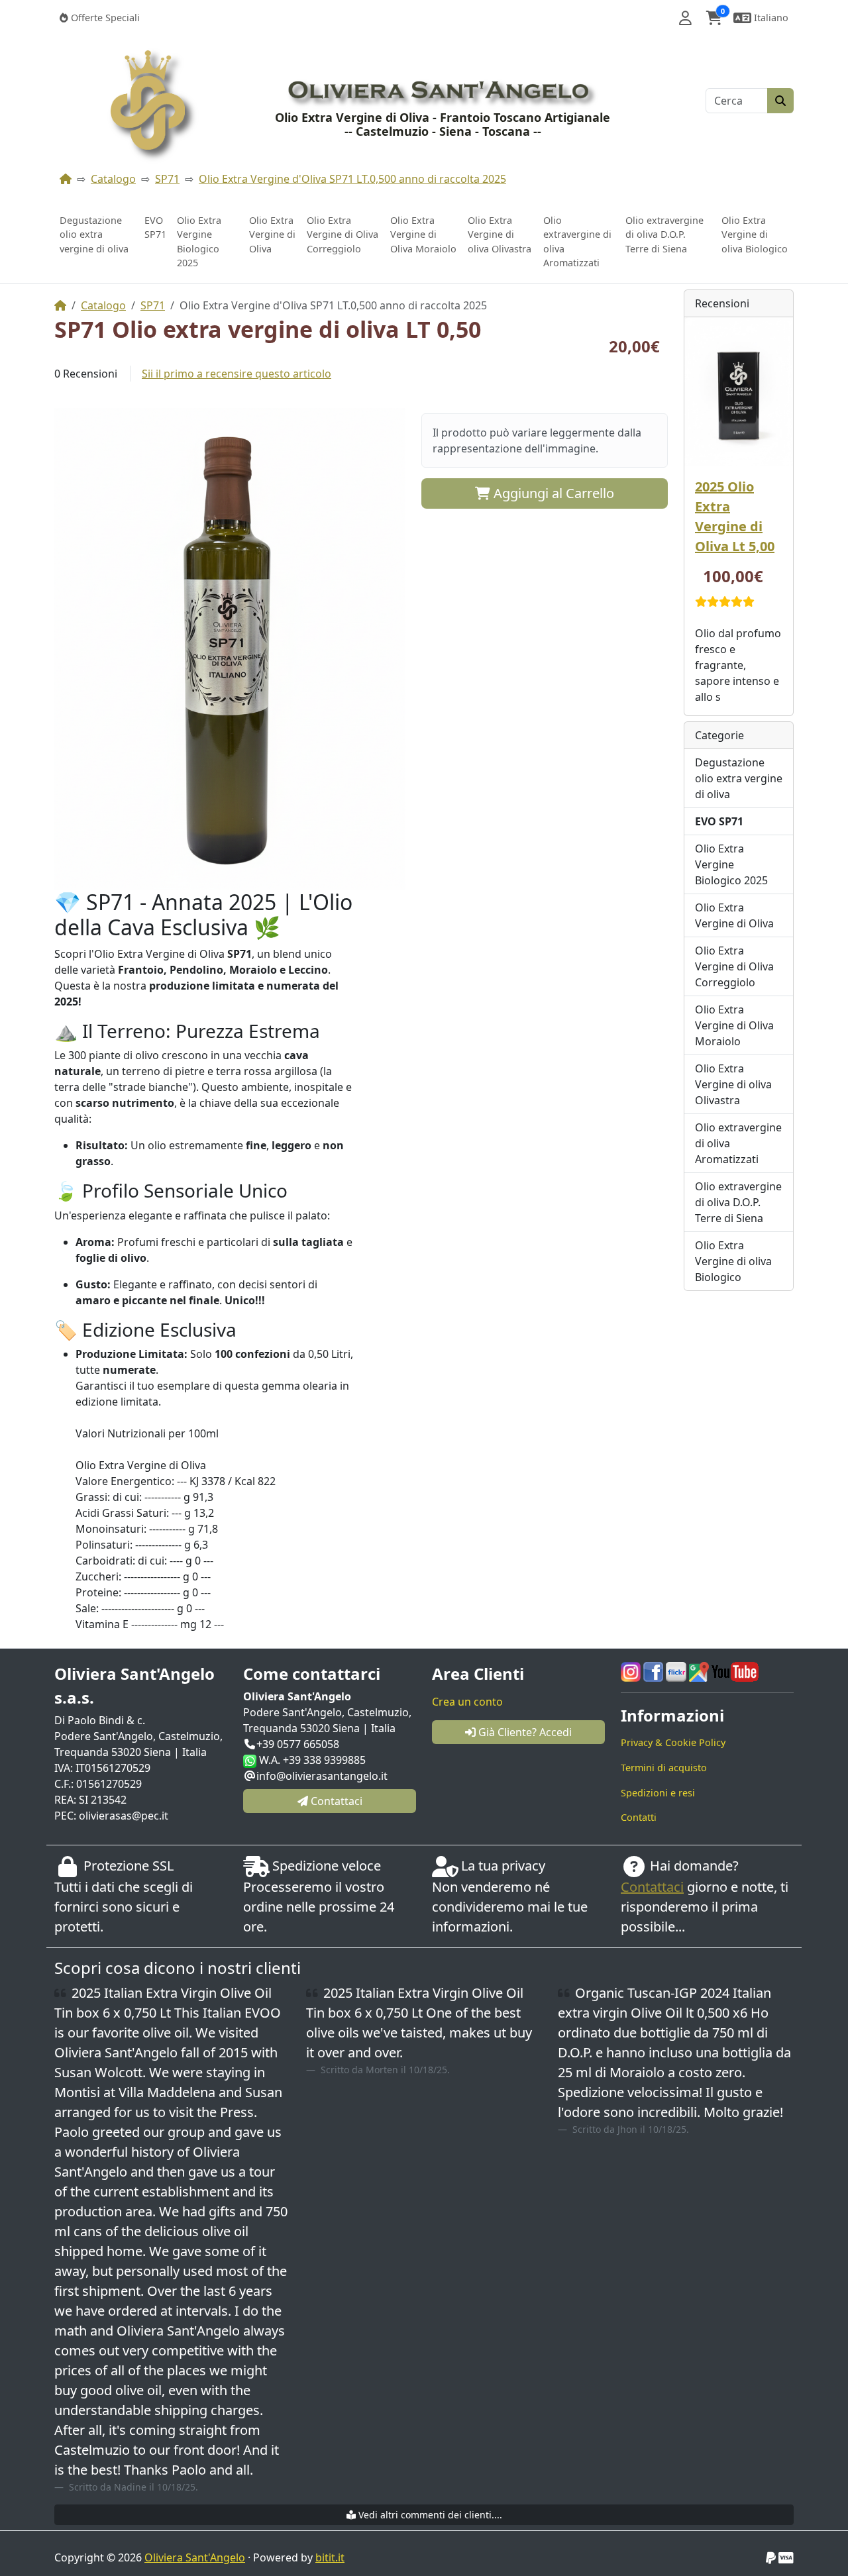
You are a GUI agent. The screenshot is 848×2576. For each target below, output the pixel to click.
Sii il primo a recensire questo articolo (237, 374)
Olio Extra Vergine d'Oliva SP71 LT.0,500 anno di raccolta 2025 (352, 179)
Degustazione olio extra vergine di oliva (94, 234)
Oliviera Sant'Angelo (195, 2557)
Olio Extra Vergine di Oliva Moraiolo (423, 234)
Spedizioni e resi (658, 1793)
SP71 (167, 179)
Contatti (639, 1817)
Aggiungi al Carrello (552, 493)
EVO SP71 (155, 228)
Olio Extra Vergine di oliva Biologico (755, 234)
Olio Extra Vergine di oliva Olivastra (500, 234)
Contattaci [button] (335, 1801)
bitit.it (330, 2557)
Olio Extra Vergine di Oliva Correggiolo (343, 234)
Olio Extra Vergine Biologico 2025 (199, 242)
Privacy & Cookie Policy (673, 1742)
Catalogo (113, 179)
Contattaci (652, 1887)
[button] (685, 18)
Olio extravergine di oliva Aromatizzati (577, 242)
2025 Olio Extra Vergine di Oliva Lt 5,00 (735, 516)
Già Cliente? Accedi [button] (524, 1732)
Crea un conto (467, 1702)
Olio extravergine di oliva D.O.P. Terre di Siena (664, 234)
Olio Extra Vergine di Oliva (272, 234)
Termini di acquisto (664, 1768)
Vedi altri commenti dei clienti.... (429, 2515)
